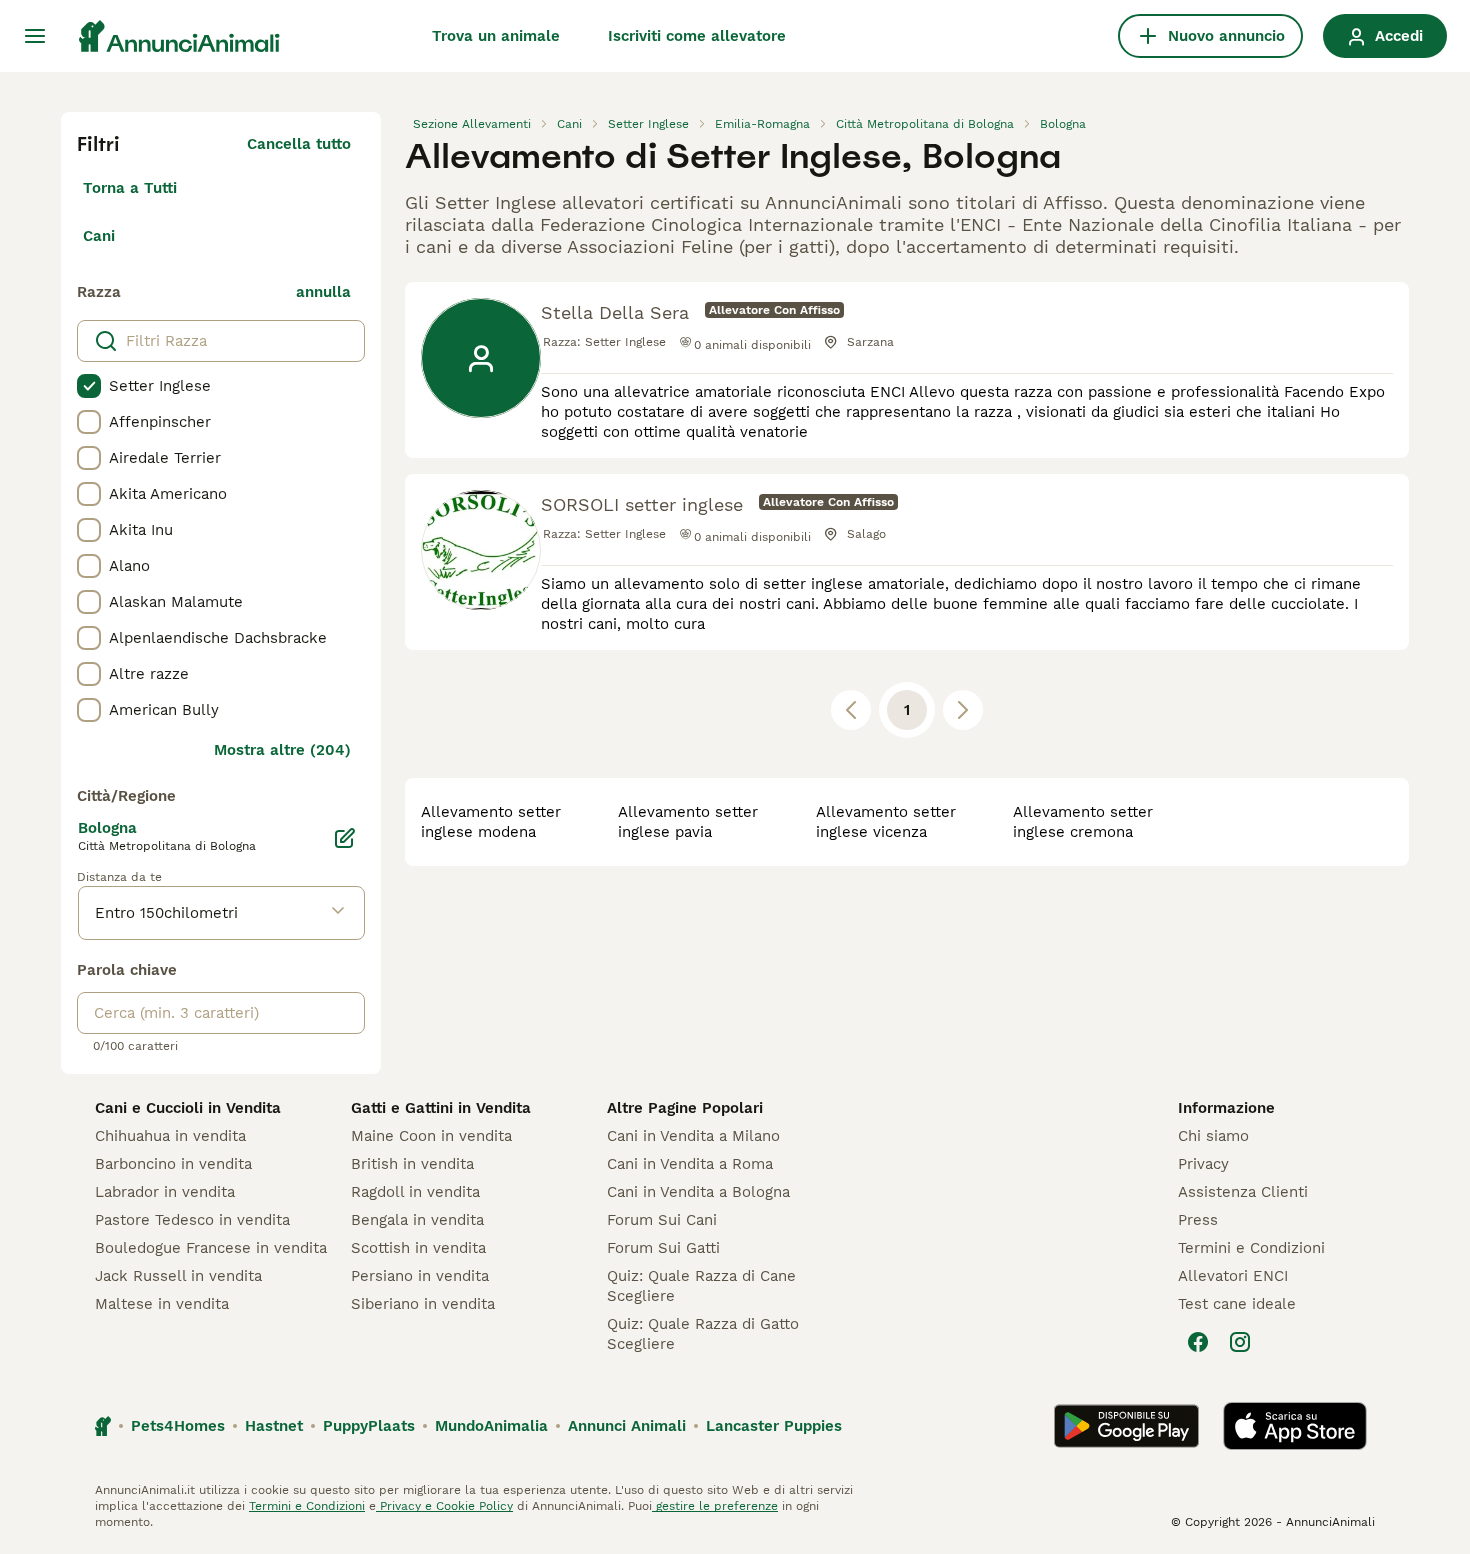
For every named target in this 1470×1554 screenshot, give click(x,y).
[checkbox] (89, 386)
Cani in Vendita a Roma (690, 1164)
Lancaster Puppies (774, 1426)
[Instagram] (1240, 1342)
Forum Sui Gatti (663, 1248)
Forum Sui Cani (662, 1220)
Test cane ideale (1237, 1304)
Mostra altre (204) (282, 750)
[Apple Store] (1295, 1426)
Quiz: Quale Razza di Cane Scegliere (701, 1286)
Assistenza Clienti (1243, 1192)
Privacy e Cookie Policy (444, 1506)
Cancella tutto (299, 144)
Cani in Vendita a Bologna (698, 1192)
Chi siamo (1213, 1136)
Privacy (1203, 1164)
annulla (323, 292)
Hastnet (274, 1426)
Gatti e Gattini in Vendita (441, 1108)
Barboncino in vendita (173, 1164)
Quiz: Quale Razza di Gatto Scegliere (703, 1334)
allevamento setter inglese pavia (688, 822)
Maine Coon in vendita (431, 1136)
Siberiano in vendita (423, 1304)
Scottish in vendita (418, 1248)
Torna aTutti (130, 188)
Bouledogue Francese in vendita (211, 1248)
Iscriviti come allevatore (697, 36)
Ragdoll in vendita (415, 1192)
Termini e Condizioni (1251, 1248)
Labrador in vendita (165, 1192)
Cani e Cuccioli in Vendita (188, 1108)
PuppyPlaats (369, 1426)
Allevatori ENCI (1233, 1276)
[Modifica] (345, 838)
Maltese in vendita (162, 1304)
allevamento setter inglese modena (491, 822)
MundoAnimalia (491, 1426)
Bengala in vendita (417, 1220)
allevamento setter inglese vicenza (886, 822)
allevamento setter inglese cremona (1083, 822)
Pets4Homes (178, 1426)
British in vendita (412, 1164)
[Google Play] (1126, 1426)
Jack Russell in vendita (178, 1276)
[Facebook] (1198, 1342)
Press (1198, 1220)
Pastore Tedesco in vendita (192, 1220)
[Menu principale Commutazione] (35, 36)
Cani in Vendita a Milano (693, 1136)
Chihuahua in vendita (170, 1136)
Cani (99, 236)
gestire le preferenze (715, 1506)
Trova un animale (496, 36)
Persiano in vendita (420, 1276)
